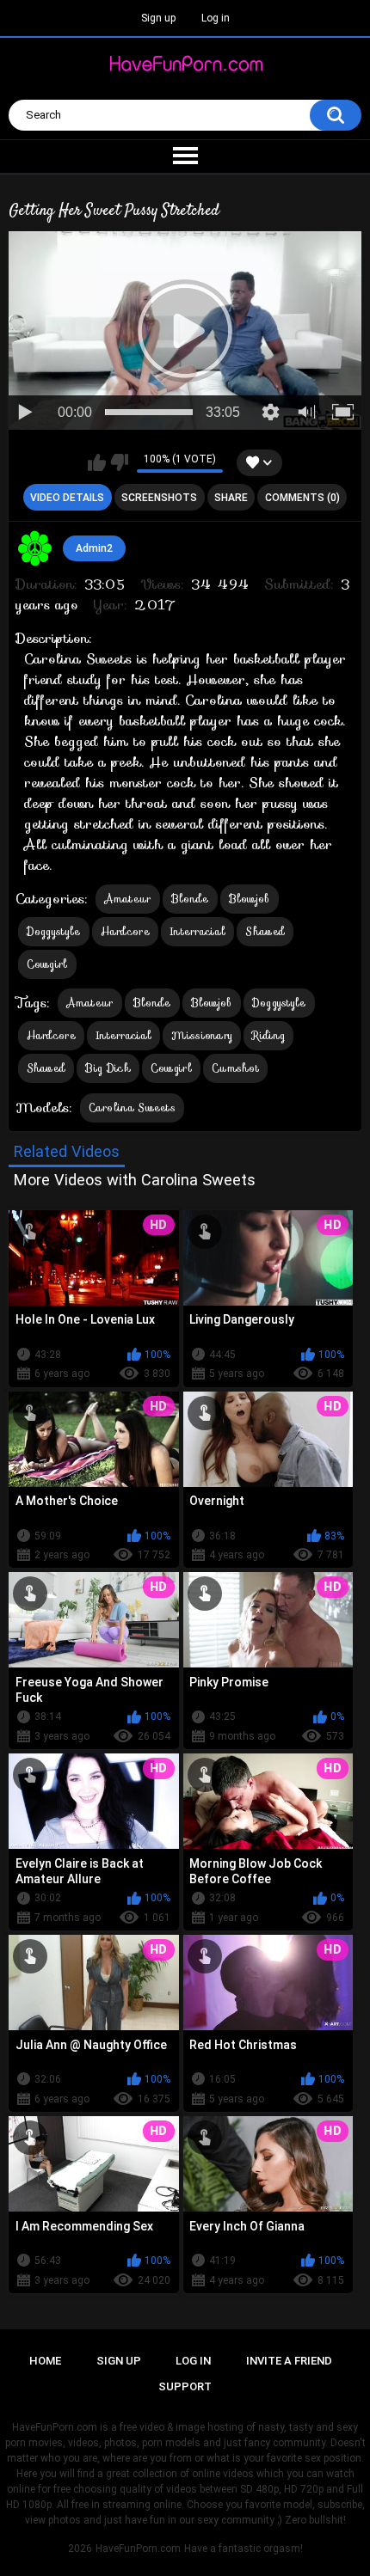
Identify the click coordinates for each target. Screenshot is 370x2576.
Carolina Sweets (133, 1107)
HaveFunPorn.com (138, 2548)
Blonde (190, 899)
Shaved (265, 931)
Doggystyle (54, 931)
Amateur (128, 899)
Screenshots (159, 498)
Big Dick (108, 1068)
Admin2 (94, 548)
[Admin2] (35, 548)
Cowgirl (47, 964)
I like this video (97, 462)
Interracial (197, 931)
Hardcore (125, 931)
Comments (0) (302, 498)
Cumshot (235, 1068)
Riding (268, 1035)
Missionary (202, 1035)
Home (45, 2361)
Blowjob (250, 899)
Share (231, 498)
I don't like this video (119, 462)
